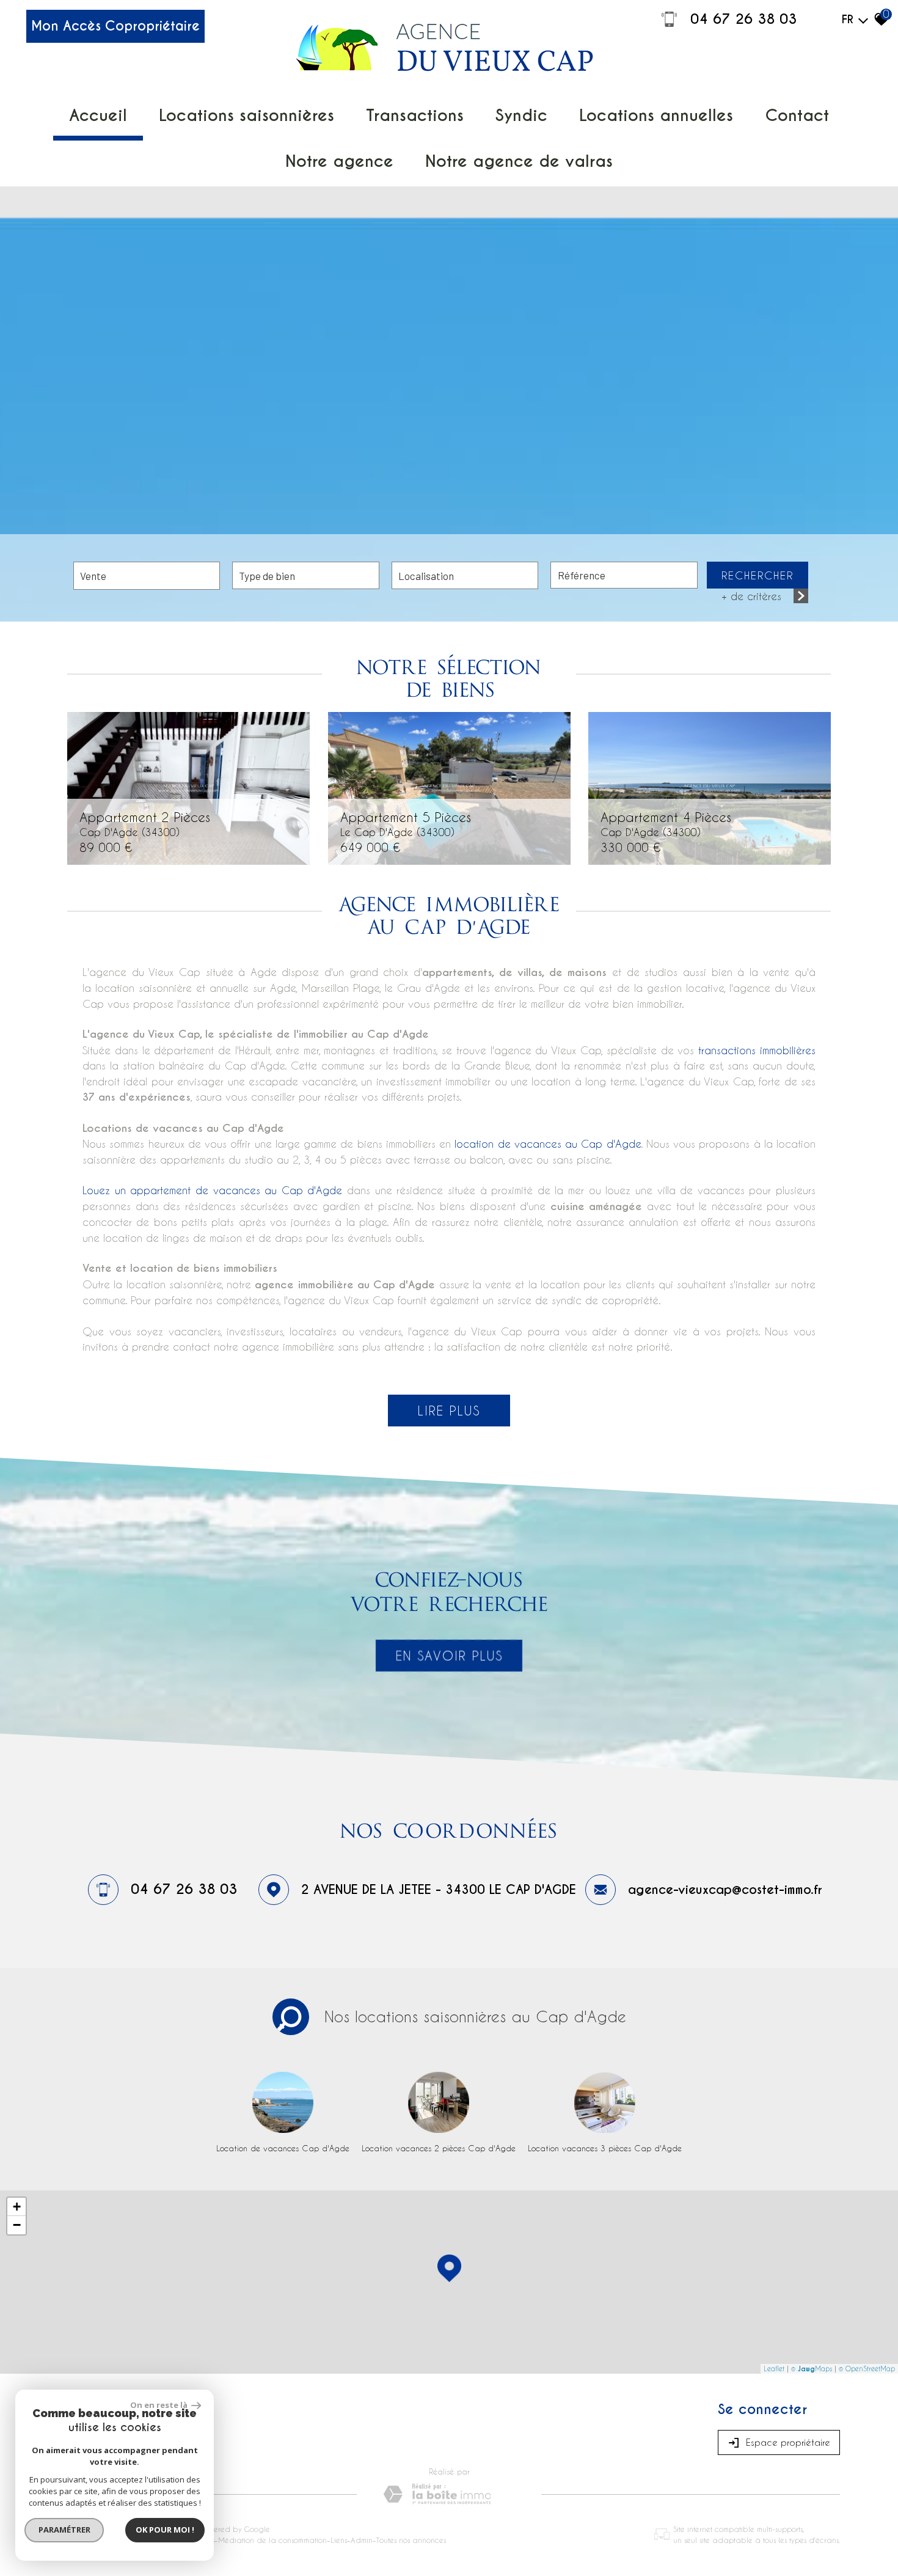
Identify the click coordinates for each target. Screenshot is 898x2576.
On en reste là (159, 2405)
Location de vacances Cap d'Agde (283, 2148)
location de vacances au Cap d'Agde (547, 1143)
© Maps (812, 2369)
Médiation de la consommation (272, 2540)
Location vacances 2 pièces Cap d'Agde (439, 2148)
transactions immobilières (757, 1050)
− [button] (17, 2225)
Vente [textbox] (93, 576)
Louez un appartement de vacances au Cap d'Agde (212, 1190)
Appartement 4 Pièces (666, 823)
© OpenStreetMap (867, 2369)
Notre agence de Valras (519, 161)
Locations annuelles (656, 115)
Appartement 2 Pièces (145, 823)
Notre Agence (339, 161)
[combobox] (147, 576)
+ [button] (17, 2207)
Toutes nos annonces (411, 2540)
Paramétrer (64, 2530)
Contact (797, 115)
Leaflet (774, 2369)
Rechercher (757, 575)
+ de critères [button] (751, 596)
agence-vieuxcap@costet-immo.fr (725, 1890)
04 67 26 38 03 (744, 19)
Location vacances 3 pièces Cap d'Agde (605, 2148)
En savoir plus (449, 1656)
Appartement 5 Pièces (406, 823)
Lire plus (449, 1411)
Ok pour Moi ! (165, 2530)
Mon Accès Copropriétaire (115, 26)
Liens (339, 2540)
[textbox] (305, 575)
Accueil (98, 115)
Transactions (415, 115)
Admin (362, 2540)
